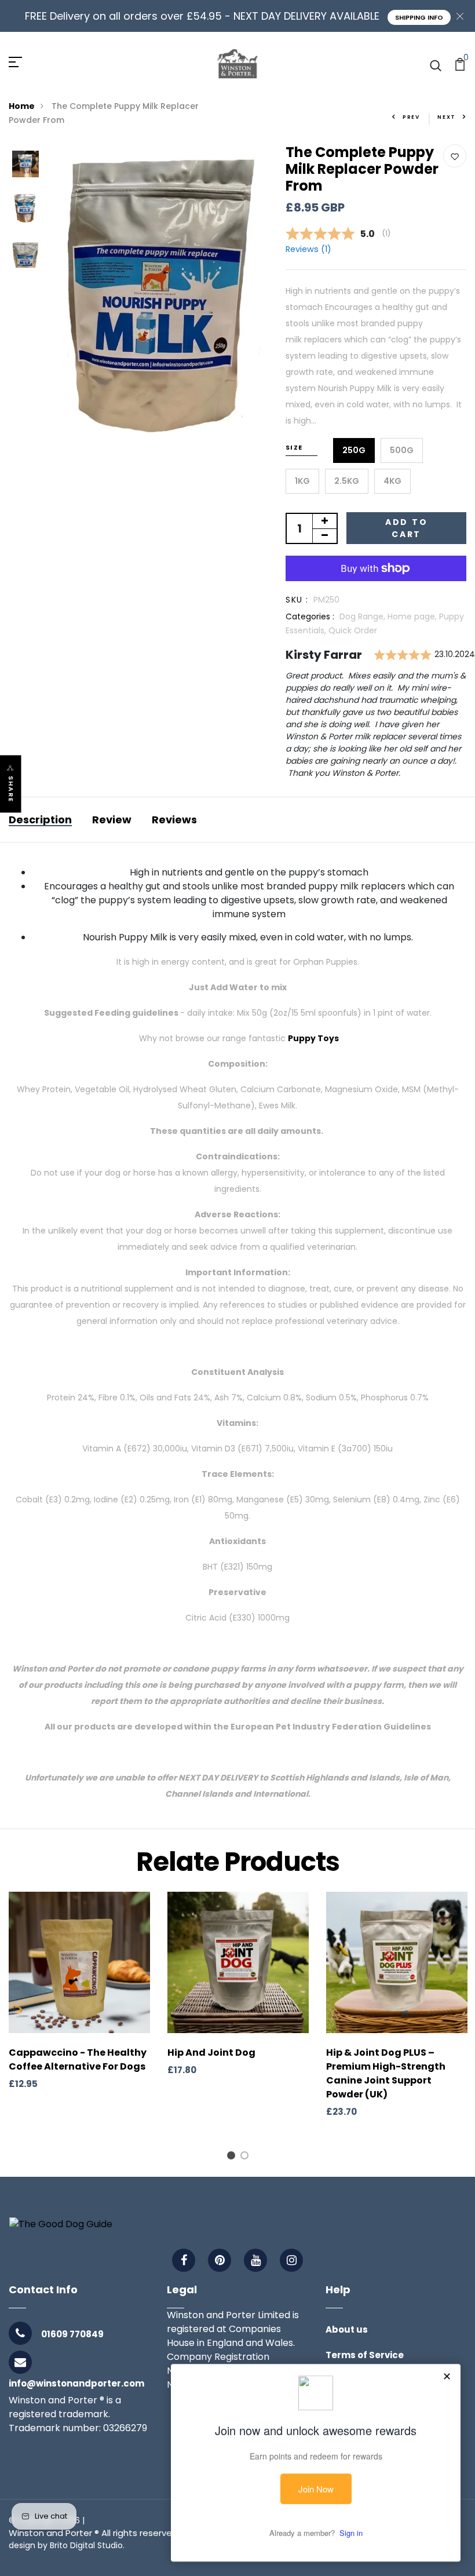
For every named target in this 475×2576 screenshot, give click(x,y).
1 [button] (233, 2157)
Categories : (310, 616)
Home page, (413, 616)
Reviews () (308, 249)
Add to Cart (407, 528)
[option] (25, 165)
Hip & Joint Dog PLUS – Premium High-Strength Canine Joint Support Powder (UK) (386, 2073)
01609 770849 (72, 2334)
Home (22, 106)
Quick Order (353, 630)
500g (402, 450)
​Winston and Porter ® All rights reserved (93, 2533)
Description (40, 820)
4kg (392, 481)
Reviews (174, 820)
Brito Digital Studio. (87, 2545)
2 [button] (246, 2157)
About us (347, 2329)
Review (112, 820)
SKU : (297, 600)
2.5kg (347, 481)
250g (354, 450)
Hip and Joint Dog (211, 2053)
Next (447, 117)
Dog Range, (363, 616)
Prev (411, 117)
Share (11, 789)
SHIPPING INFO (419, 17)
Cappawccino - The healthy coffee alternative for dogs (78, 2059)
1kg (302, 481)
